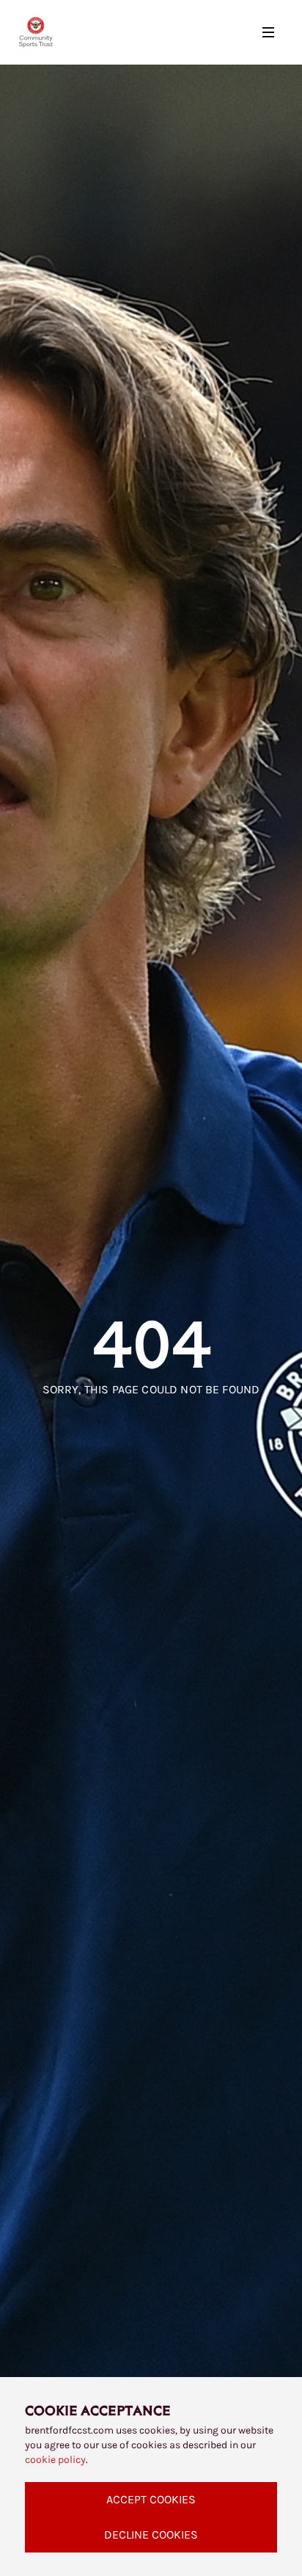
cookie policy (55, 2460)
